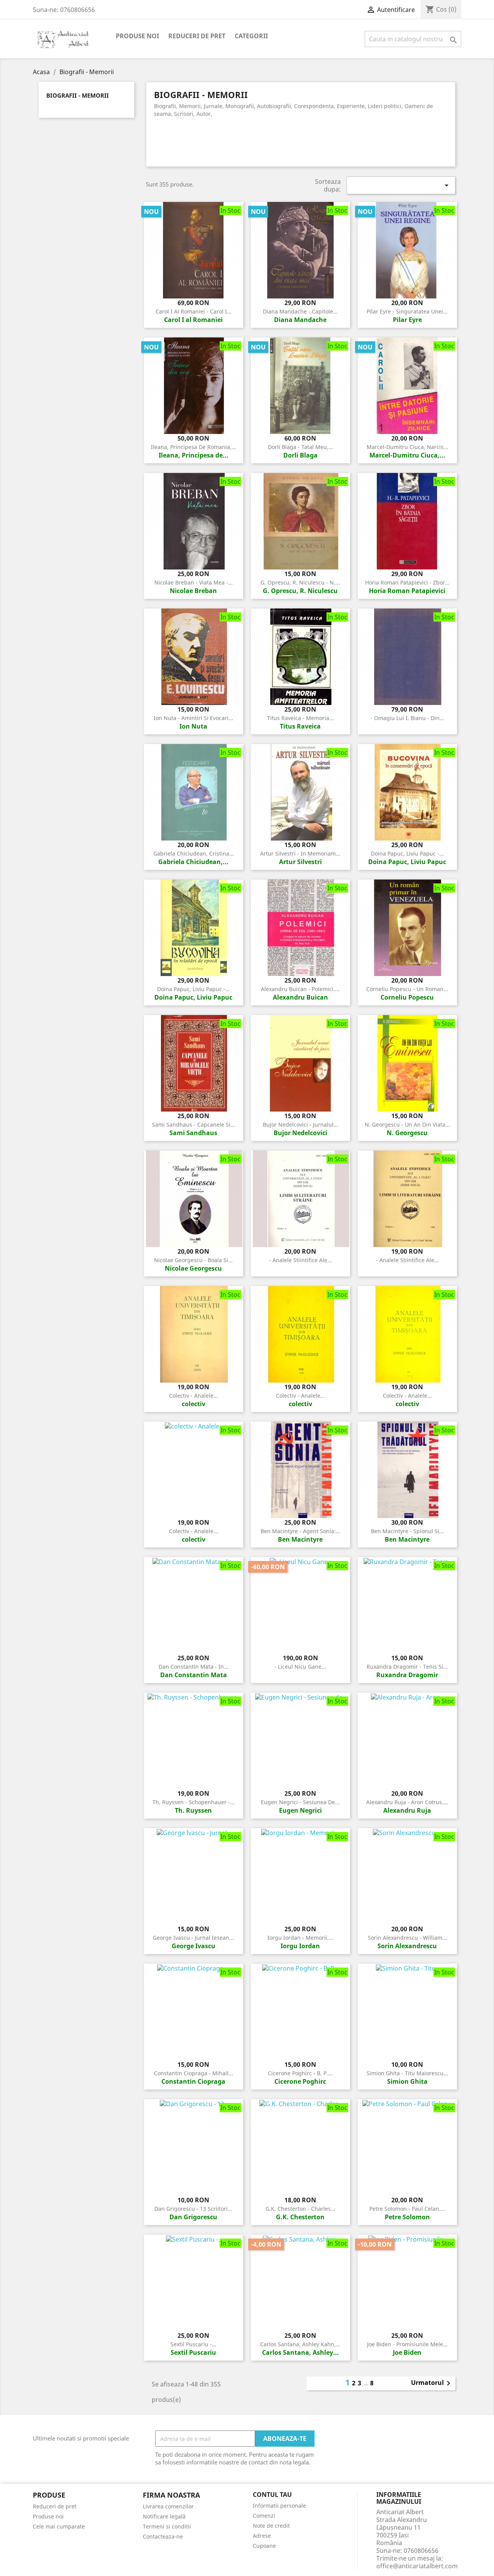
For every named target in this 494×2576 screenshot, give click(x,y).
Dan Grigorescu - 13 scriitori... (193, 2209)
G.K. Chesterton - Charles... (300, 2209)
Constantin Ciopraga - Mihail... (194, 2073)
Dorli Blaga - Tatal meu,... (300, 447)
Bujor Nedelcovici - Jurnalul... (300, 1124)
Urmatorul (432, 2383)
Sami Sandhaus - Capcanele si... (194, 1124)
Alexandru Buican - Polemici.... (300, 989)
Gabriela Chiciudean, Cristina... (194, 853)
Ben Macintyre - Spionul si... (407, 1531)
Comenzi (264, 2516)
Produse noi (137, 36)
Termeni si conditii (167, 2526)
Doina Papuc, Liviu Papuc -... (407, 853)
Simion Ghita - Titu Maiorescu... (407, 2073)
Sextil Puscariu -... (194, 2344)
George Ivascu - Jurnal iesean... (193, 1938)
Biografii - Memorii (78, 96)
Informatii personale (279, 2506)
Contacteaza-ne (163, 2536)
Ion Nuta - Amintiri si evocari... (193, 718)
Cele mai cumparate (59, 2526)
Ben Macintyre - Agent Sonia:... (300, 1531)
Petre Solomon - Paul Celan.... (407, 2209)
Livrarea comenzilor (168, 2506)
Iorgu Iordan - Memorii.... (300, 1938)
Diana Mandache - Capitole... (300, 311)
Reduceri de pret (197, 36)
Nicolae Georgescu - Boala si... (193, 1260)
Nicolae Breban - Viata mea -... (194, 582)
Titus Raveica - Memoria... (300, 718)
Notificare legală (164, 2516)
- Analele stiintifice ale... (300, 1260)
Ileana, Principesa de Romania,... (194, 447)
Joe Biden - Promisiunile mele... (407, 2344)
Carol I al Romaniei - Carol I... (194, 311)
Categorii (251, 36)
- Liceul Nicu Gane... (300, 1667)
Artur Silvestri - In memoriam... (300, 853)
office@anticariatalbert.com (417, 2566)
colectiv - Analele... (194, 1396)
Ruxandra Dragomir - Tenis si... (407, 1667)
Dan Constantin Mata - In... (194, 1667)
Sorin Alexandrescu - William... (407, 1938)
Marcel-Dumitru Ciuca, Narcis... (407, 447)
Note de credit (271, 2526)
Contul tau (272, 2495)
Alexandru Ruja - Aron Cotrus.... (407, 1802)
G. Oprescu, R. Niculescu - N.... (300, 582)
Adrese (262, 2536)
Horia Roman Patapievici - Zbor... (407, 582)
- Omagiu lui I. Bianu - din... (407, 718)
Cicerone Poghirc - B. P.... (300, 2073)
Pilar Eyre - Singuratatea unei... (407, 311)
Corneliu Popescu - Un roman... (407, 989)
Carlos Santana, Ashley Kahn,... (300, 2344)
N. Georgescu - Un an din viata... (407, 1124)
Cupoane (264, 2546)
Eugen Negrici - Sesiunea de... (300, 1802)
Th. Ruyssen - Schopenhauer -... (194, 1802)
